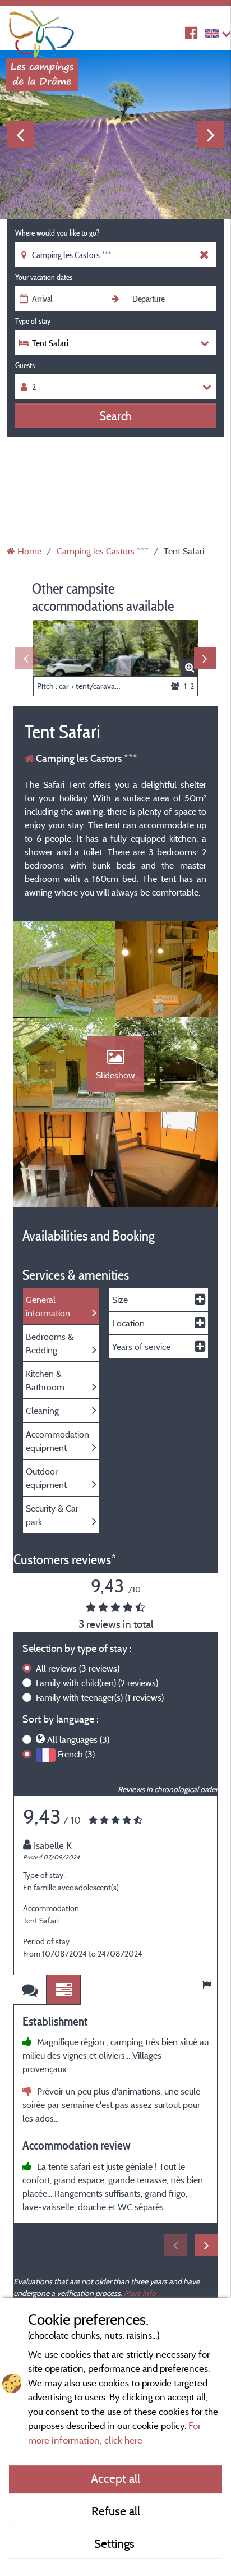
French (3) (76, 1754)
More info (140, 2293)
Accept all (115, 2478)
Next (211, 135)
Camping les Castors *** (86, 758)
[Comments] (30, 1990)
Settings (116, 2543)
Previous (20, 135)
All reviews (78, 1668)
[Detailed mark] (64, 1990)
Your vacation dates (44, 277)
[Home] (42, 31)
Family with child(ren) (97, 1683)
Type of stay (33, 321)
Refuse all (116, 2511)
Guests (25, 365)
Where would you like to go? (57, 233)
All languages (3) (78, 1739)
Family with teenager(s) (100, 1697)
